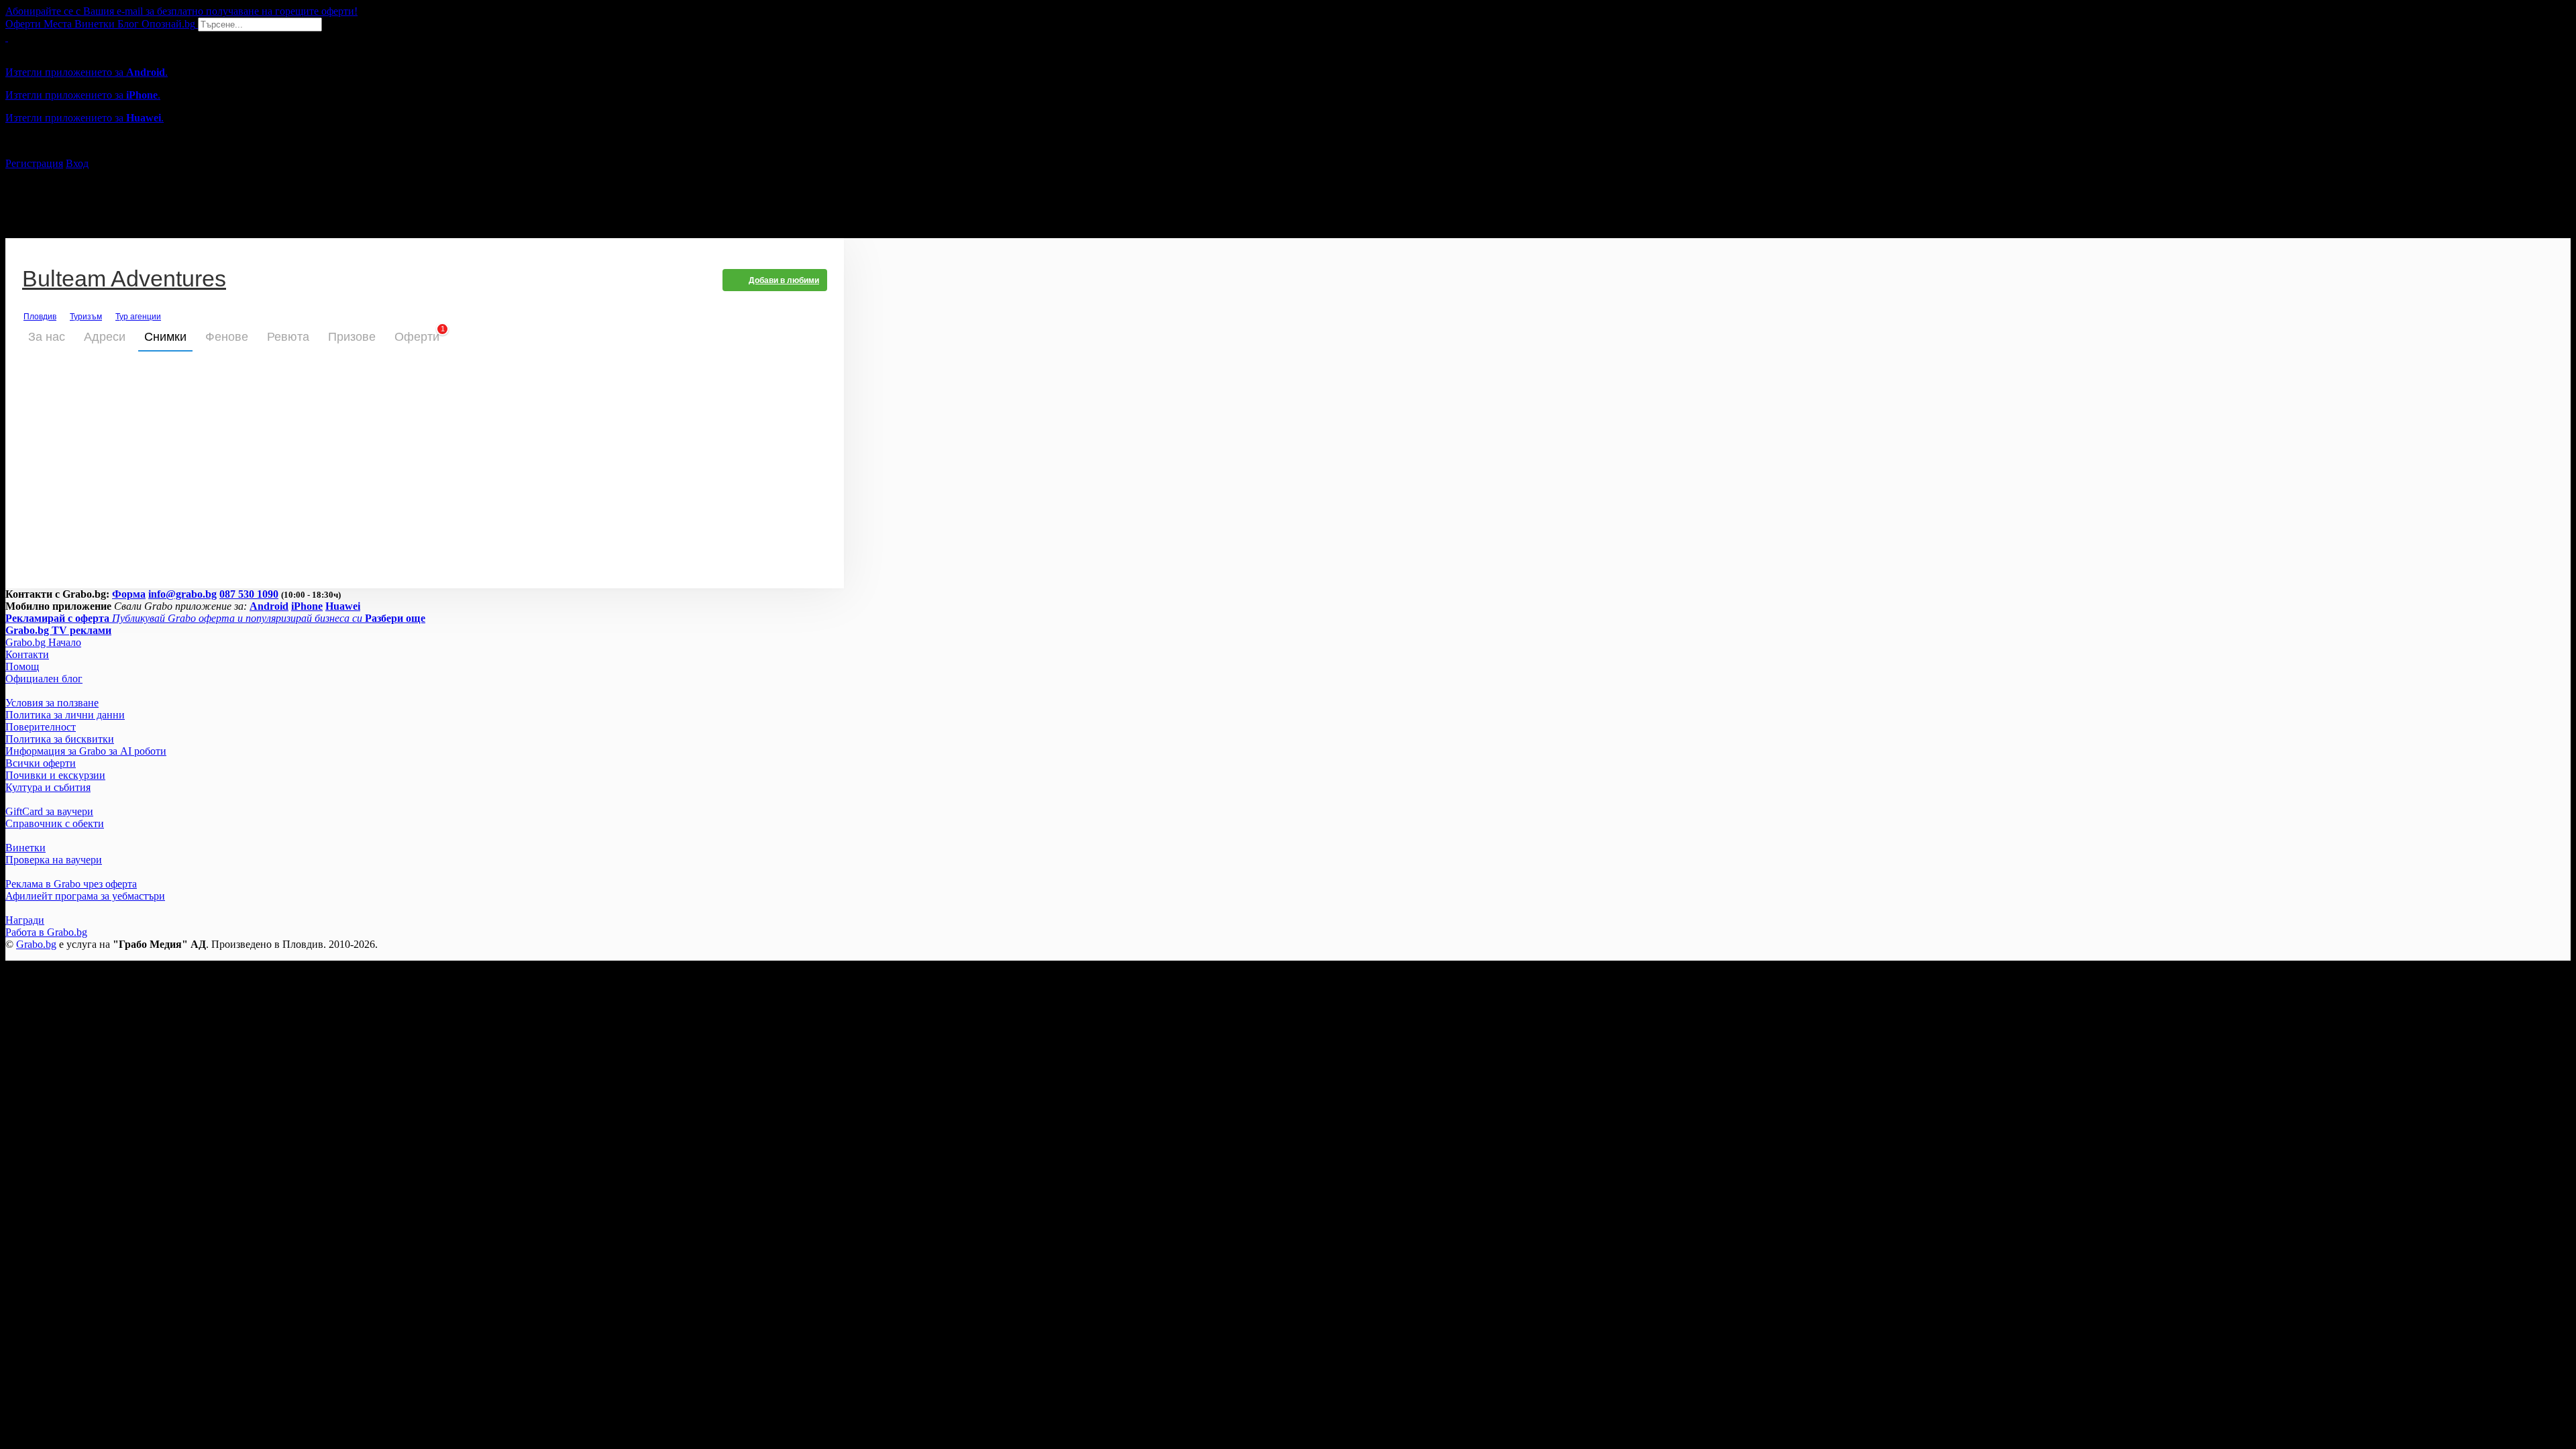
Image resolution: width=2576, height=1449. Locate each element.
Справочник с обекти (55, 823)
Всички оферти (41, 763)
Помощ (22, 666)
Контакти (27, 654)
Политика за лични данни (65, 715)
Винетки (25, 848)
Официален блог (44, 679)
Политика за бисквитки (60, 739)
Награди (25, 920)
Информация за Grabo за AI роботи (86, 751)
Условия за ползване (52, 703)
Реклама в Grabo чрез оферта (71, 884)
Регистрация (34, 163)
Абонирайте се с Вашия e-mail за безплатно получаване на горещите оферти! (181, 11)
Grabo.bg (36, 944)
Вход (77, 163)
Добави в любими (784, 280)
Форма (129, 594)
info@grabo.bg (182, 594)
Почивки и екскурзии (55, 775)
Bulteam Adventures (124, 280)
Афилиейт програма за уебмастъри (85, 896)
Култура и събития (48, 787)
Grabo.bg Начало (43, 642)
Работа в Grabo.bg (46, 932)
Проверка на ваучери (54, 860)
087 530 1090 (249, 594)
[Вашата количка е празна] (7, 37)
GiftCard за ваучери (49, 811)
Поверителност (41, 727)
